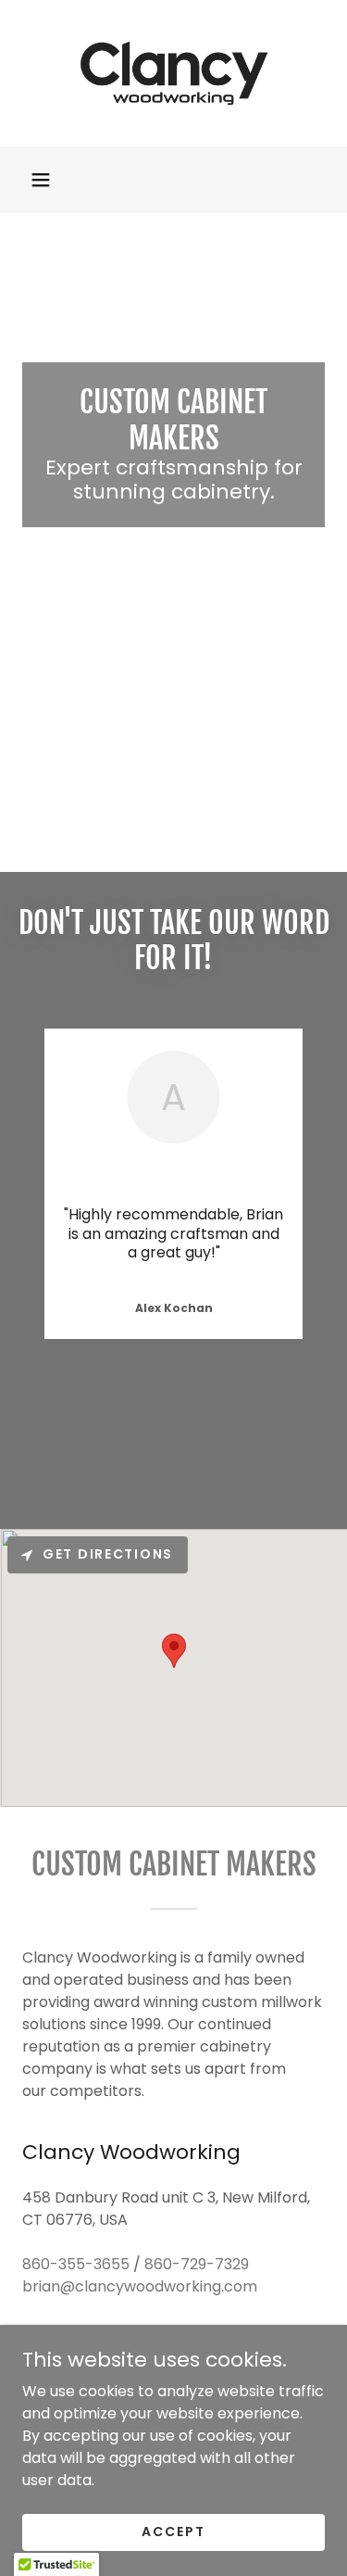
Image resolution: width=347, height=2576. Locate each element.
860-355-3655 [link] (76, 2264)
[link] (174, 73)
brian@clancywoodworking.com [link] (140, 2286)
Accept (173, 2532)
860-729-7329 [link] (197, 2264)
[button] (41, 180)
